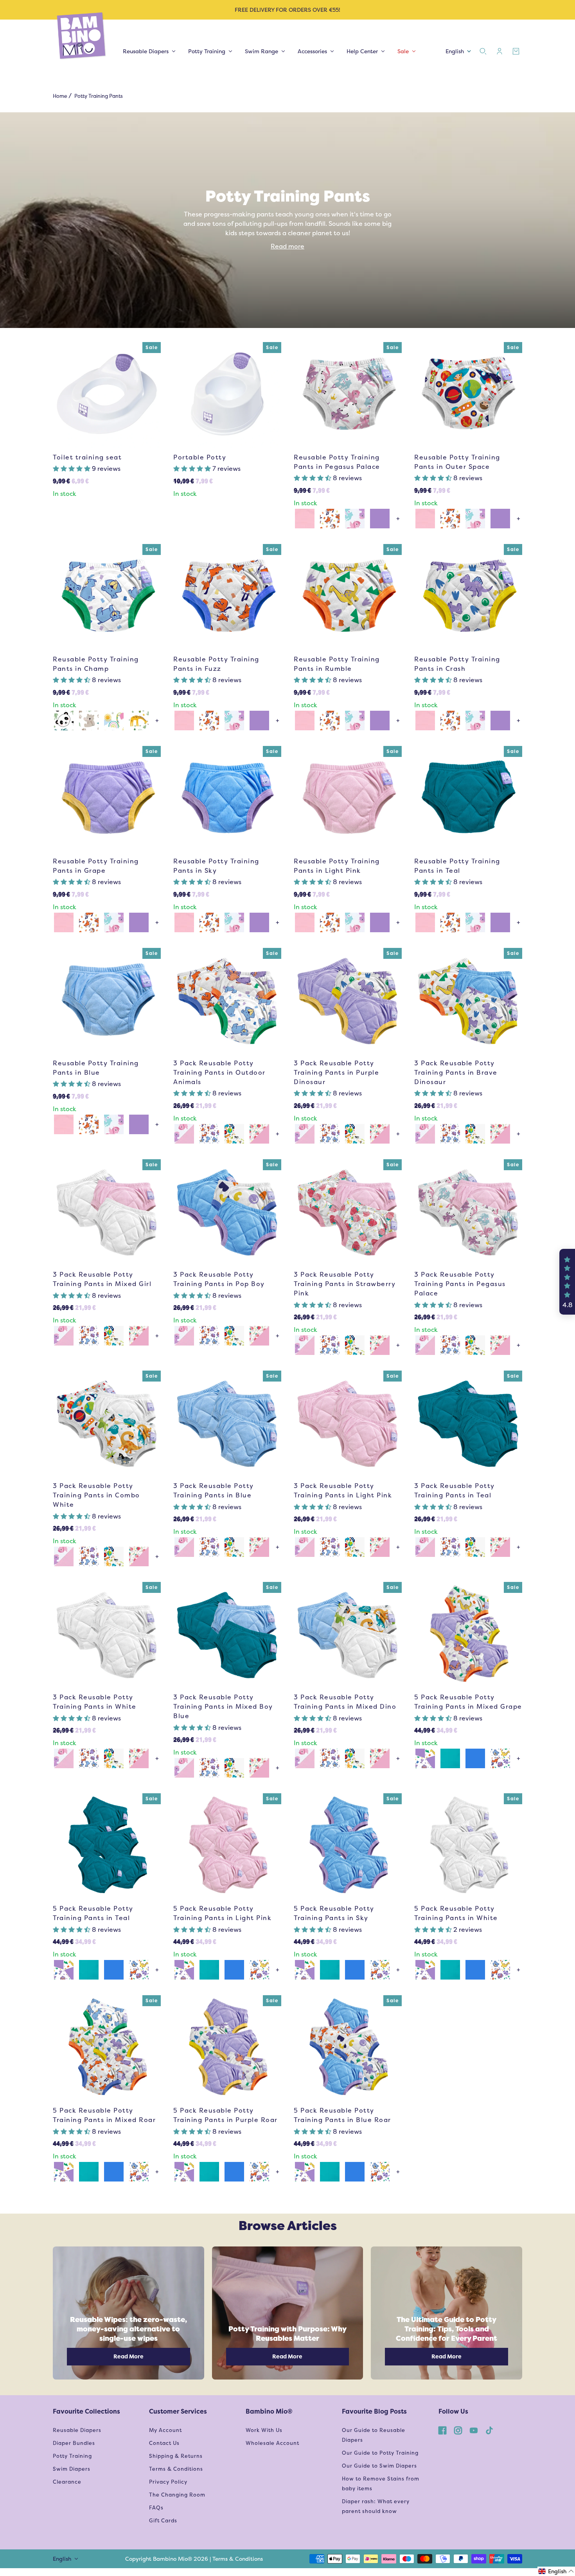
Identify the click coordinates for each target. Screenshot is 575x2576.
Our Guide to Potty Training (380, 2453)
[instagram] (458, 2430)
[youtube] (474, 2430)
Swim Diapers (72, 2469)
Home (60, 96)
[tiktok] (489, 2430)
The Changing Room (177, 2495)
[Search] (483, 51)
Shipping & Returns (176, 2456)
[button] (72, 469)
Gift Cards (163, 2521)
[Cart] (516, 51)
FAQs (156, 2508)
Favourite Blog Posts (374, 2411)
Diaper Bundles (74, 2443)
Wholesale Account (272, 2443)
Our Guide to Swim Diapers (379, 2466)
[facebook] (442, 2430)
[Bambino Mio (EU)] (82, 36)
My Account (165, 2430)
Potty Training (72, 2456)
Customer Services (178, 2411)
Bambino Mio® (269, 2411)
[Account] (500, 51)
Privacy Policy (168, 2482)
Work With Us (264, 2430)
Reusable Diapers (77, 2430)
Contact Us (164, 2443)
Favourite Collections (86, 2411)
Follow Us (453, 2411)
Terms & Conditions (176, 2469)
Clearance (67, 2482)
